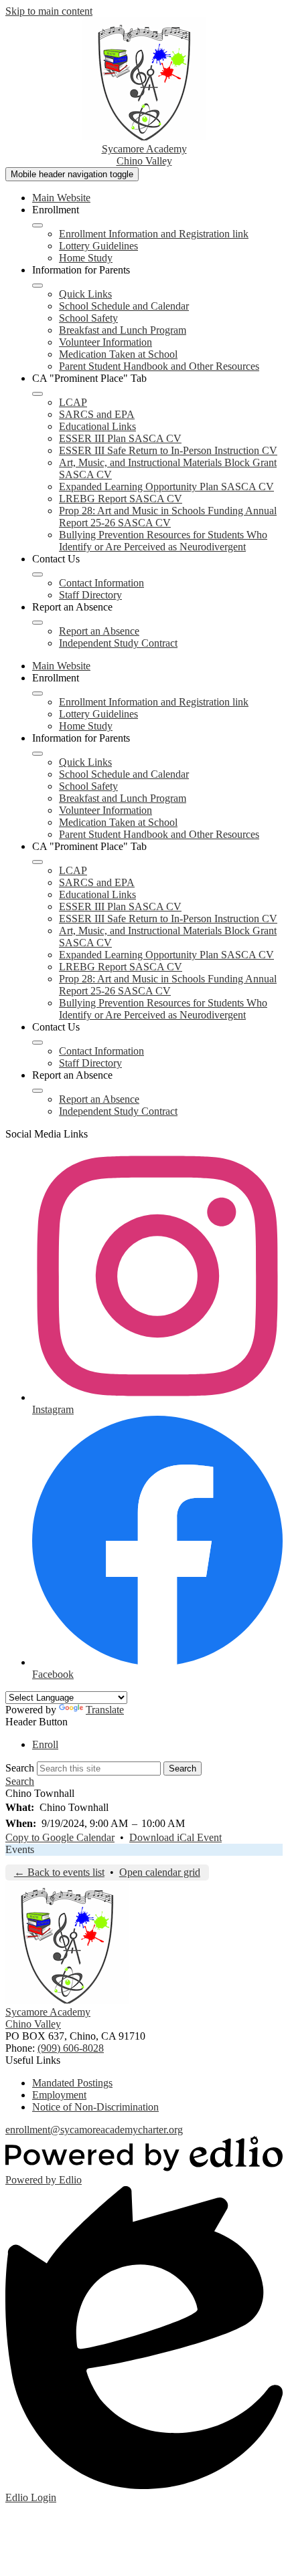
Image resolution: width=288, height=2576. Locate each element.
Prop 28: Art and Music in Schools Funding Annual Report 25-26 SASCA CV (168, 517)
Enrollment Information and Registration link (154, 234)
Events (20, 1849)
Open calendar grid (160, 1872)
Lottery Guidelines (98, 246)
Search (20, 1768)
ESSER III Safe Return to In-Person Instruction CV (168, 450)
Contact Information (101, 583)
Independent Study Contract (118, 643)
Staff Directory (90, 595)
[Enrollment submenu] (38, 225)
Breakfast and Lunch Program (123, 330)
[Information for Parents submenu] (38, 286)
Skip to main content (49, 11)
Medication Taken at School (118, 354)
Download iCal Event (175, 1837)
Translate (105, 1710)
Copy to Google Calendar (60, 1837)
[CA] (38, 394)
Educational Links (97, 426)
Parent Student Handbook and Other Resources (159, 366)
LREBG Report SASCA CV (121, 499)
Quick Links (85, 294)
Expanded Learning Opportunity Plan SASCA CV (166, 487)
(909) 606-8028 (71, 2048)
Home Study (86, 258)
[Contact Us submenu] (38, 574)
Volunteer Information (105, 342)
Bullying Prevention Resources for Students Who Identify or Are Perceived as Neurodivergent (163, 541)
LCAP (73, 402)
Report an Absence (99, 631)
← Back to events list (59, 1872)
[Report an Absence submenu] (38, 623)
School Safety (88, 318)
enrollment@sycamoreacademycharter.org (94, 2130)
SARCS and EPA (97, 414)
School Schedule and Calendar (124, 306)
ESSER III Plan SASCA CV (120, 438)
